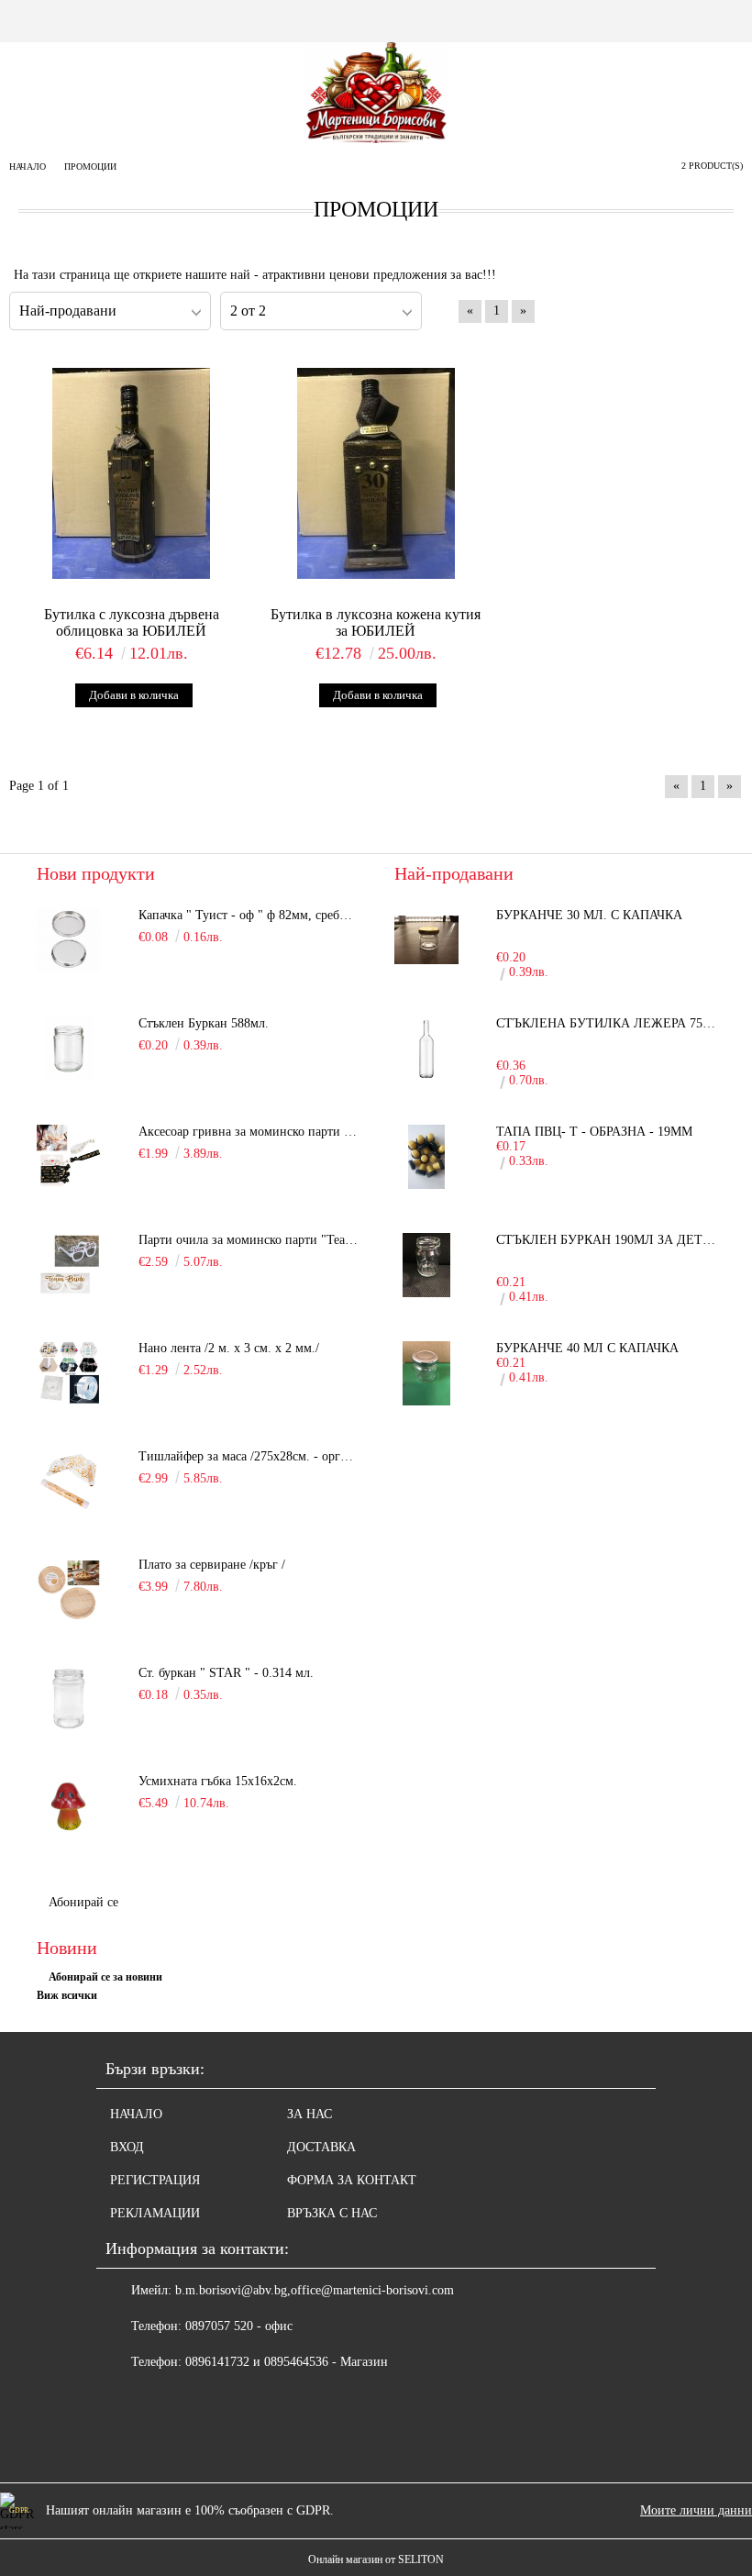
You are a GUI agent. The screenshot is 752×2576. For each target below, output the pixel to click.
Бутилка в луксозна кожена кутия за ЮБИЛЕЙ (376, 622)
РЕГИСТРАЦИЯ (155, 2180)
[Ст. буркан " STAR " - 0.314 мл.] (69, 1698)
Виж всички (67, 1995)
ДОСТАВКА (321, 2147)
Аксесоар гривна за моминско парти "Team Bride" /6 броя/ (248, 1132)
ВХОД (127, 2147)
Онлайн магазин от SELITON (376, 2559)
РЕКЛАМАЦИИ (155, 2213)
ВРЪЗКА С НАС (332, 2213)
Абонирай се (83, 1902)
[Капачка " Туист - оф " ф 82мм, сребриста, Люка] (69, 940)
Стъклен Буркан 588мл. (204, 1023)
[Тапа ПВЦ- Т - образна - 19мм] (426, 1157)
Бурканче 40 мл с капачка (587, 1348)
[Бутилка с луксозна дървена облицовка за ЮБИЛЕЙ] (132, 474)
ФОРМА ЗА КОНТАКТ (352, 2180)
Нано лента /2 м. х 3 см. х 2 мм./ (229, 1348)
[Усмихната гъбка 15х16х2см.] (69, 1806)
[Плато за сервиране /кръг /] (69, 1590)
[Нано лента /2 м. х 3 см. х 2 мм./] (69, 1373)
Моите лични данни (696, 2510)
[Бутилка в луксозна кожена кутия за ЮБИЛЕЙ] (376, 474)
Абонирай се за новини (105, 1977)
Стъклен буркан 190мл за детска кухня (606, 1240)
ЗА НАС (310, 2114)
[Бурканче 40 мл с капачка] (426, 1373)
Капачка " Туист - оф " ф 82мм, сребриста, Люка (248, 915)
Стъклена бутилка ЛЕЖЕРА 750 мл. (606, 1023)
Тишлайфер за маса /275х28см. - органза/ (248, 1456)
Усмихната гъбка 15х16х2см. (218, 1781)
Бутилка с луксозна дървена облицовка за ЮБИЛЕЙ (132, 622)
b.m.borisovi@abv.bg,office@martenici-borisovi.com (315, 2290)
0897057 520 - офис (239, 2326)
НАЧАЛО (136, 2114)
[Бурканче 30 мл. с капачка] (426, 940)
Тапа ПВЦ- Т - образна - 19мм (594, 1132)
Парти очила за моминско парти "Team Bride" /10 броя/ (248, 1240)
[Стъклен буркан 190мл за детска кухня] (426, 1265)
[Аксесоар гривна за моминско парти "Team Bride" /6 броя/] (69, 1157)
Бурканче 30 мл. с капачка (589, 915)
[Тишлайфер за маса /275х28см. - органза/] (69, 1482)
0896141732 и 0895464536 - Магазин (287, 2362)
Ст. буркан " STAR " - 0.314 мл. (226, 1673)
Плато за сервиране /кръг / (212, 1565)
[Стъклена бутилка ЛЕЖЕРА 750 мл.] (426, 1049)
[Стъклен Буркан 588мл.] (69, 1049)
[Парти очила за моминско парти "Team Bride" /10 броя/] (69, 1265)
